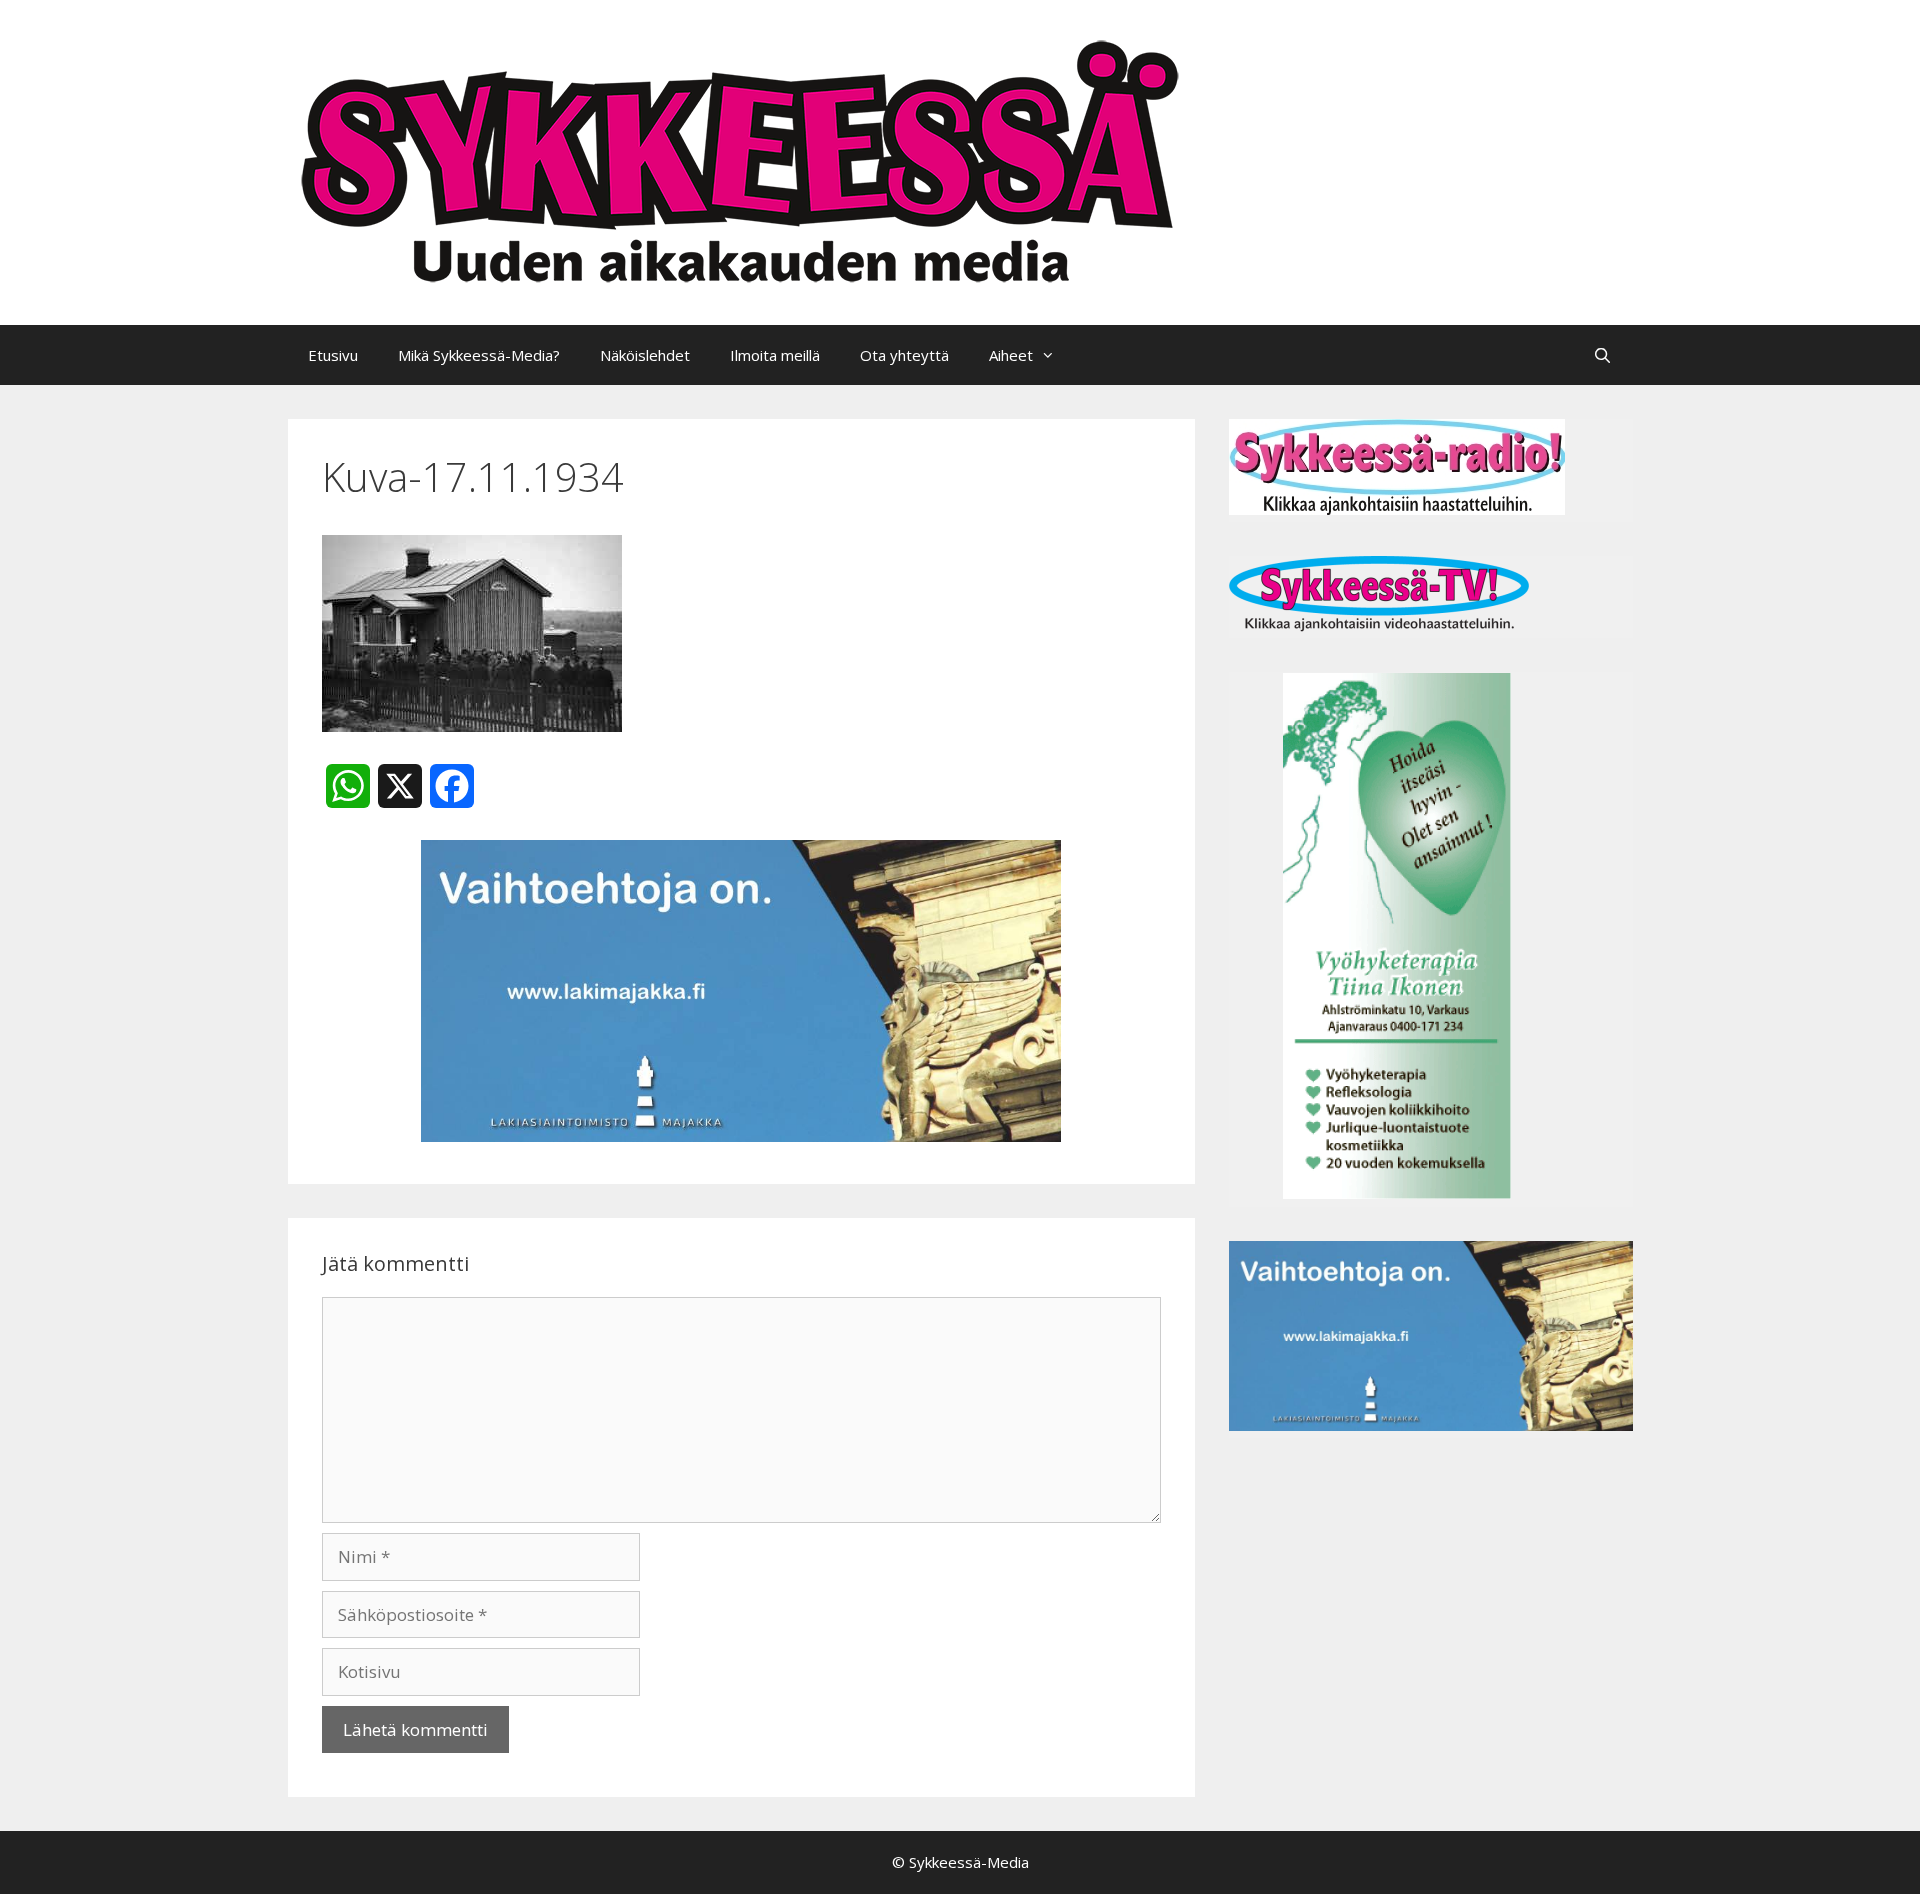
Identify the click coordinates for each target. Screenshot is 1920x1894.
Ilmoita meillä (775, 355)
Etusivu (333, 355)
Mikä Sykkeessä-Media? (479, 355)
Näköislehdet (645, 355)
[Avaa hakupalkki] (1602, 355)
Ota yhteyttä (904, 355)
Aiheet (1011, 355)
